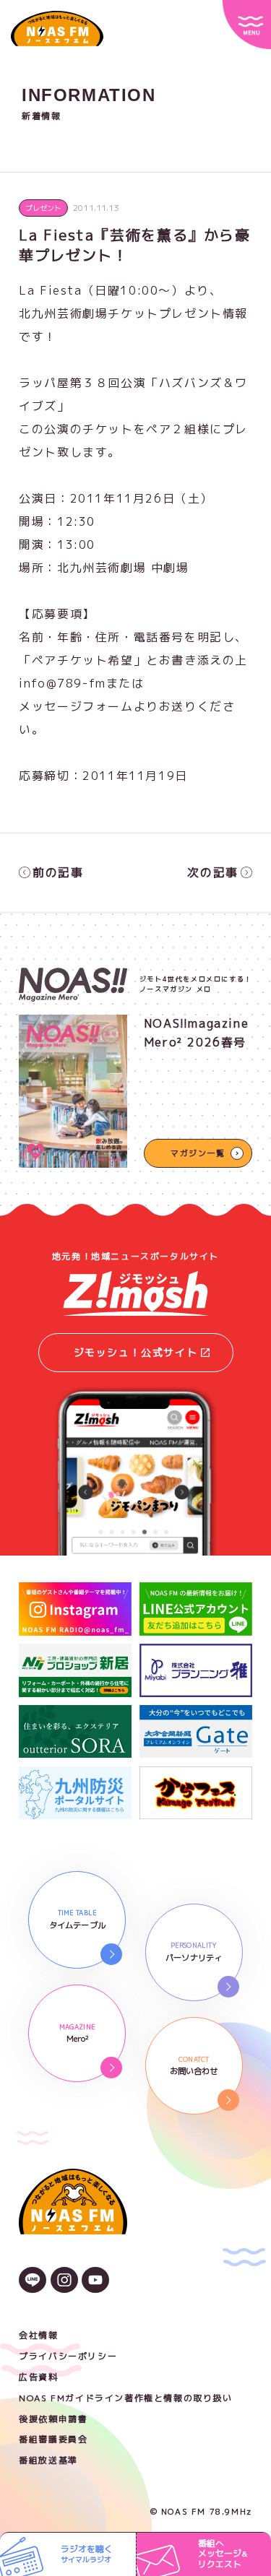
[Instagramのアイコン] (64, 2281)
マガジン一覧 (198, 1153)
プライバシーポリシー (68, 2356)
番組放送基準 (48, 2460)
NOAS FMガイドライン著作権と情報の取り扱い (125, 2398)
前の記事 (58, 872)
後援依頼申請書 (53, 2419)
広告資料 (38, 2377)
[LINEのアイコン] (33, 2281)
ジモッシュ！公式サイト (136, 1352)
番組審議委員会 (53, 2439)
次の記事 (212, 872)
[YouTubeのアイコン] (95, 2281)
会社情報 (38, 2335)
